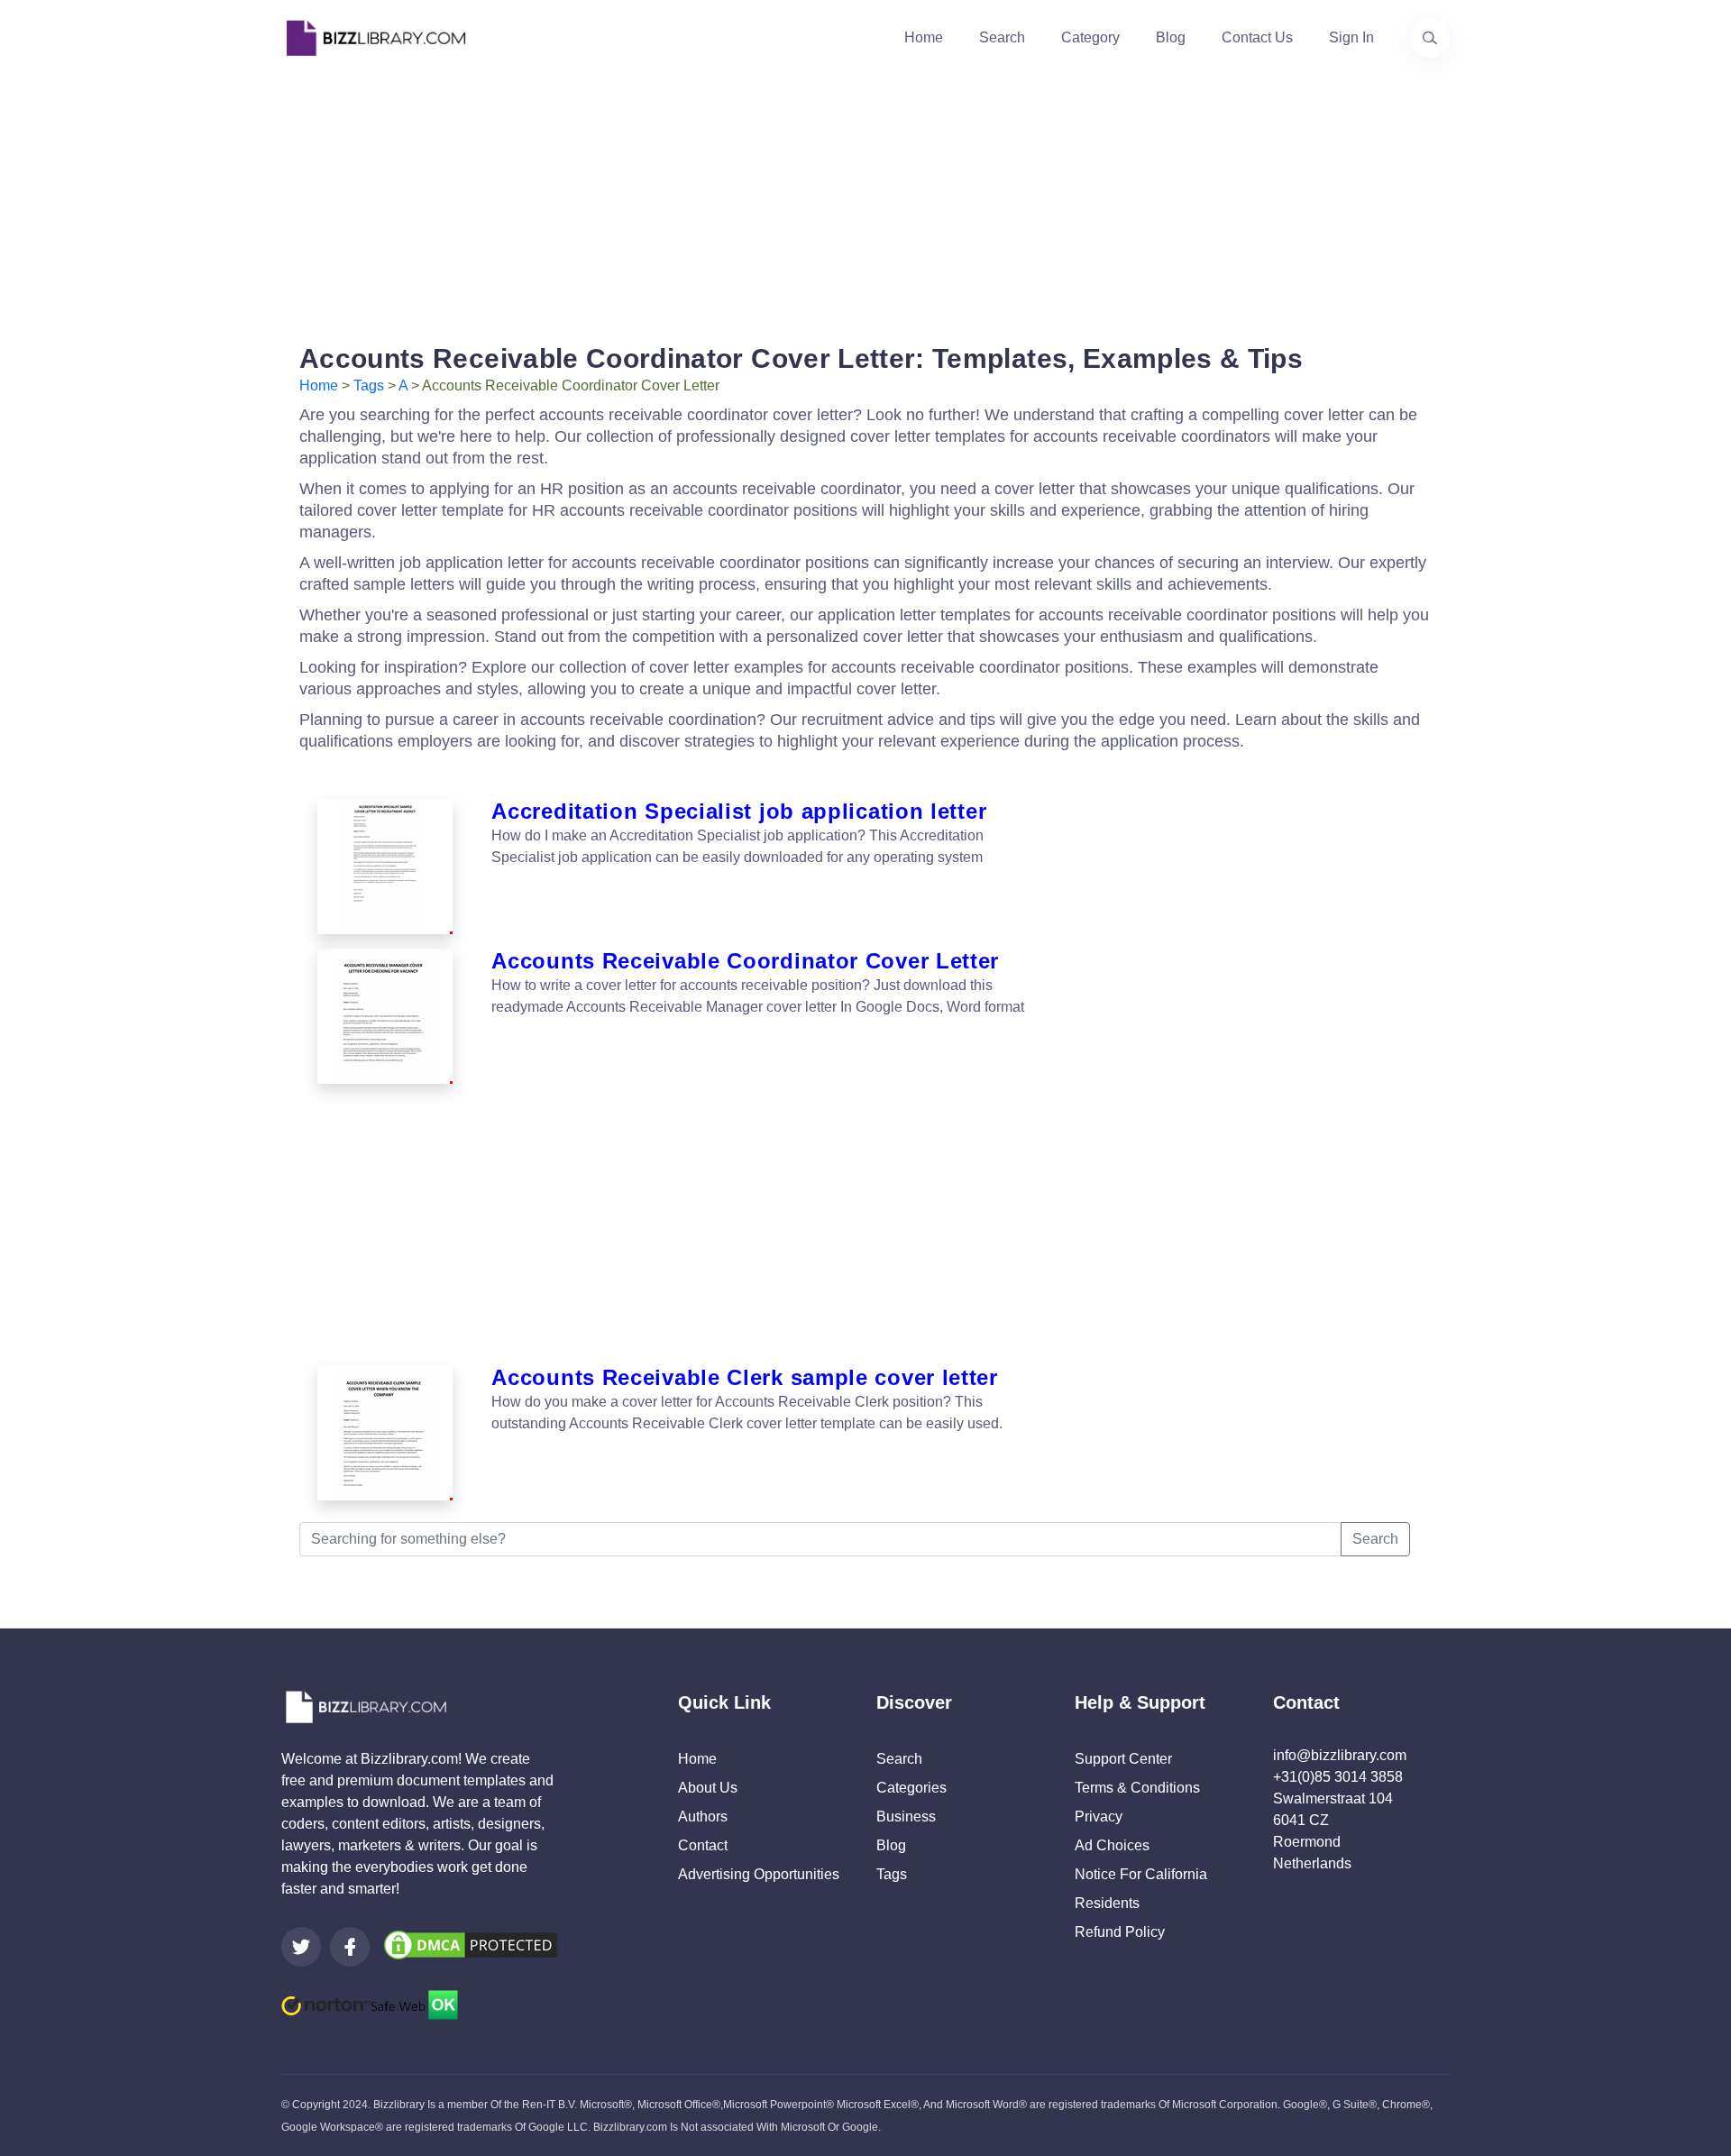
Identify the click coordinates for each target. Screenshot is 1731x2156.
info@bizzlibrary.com (1340, 1755)
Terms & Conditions (1137, 1788)
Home (924, 37)
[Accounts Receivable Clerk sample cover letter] (385, 1433)
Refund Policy (1120, 1932)
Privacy (1099, 1817)
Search (1002, 37)
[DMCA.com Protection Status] (471, 1944)
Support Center (1123, 1759)
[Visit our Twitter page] (301, 1947)
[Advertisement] (865, 202)
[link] (301, 1947)
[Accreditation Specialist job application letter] (385, 867)
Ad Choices (1112, 1845)
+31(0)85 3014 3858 (1338, 1777)
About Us (708, 1788)
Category (1090, 37)
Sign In (1351, 37)
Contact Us (1257, 37)
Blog (1171, 37)
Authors (703, 1817)
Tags (369, 385)
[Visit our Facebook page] (350, 1947)
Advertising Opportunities (759, 1874)
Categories (911, 1788)
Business (906, 1817)
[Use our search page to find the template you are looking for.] (1430, 38)
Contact (703, 1845)
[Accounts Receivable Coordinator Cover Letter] (385, 1016)
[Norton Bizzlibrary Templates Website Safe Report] (370, 2004)
